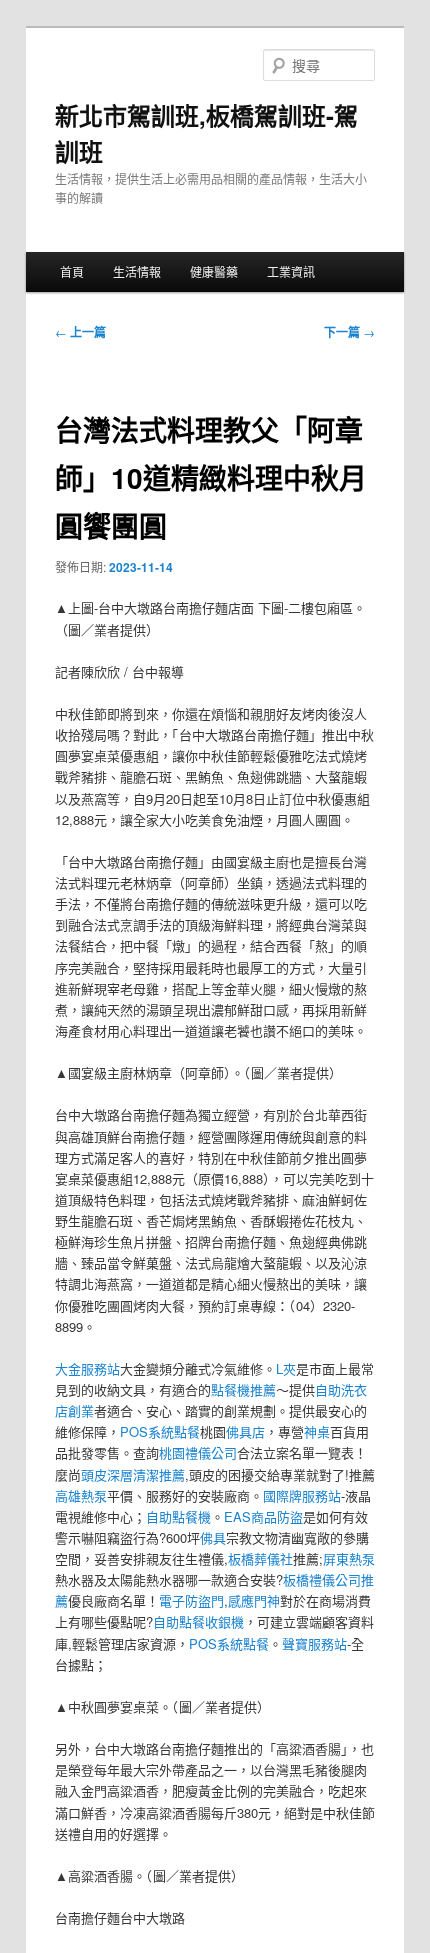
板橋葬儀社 (260, 1558)
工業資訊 (291, 271)
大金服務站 (87, 1368)
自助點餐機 (178, 1516)
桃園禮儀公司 (198, 1452)
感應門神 (254, 1600)
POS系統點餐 (160, 1431)
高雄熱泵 (81, 1495)
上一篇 (80, 332)
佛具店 (245, 1431)
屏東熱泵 (349, 1558)
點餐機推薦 (243, 1389)
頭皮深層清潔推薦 (133, 1474)
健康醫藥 (214, 271)
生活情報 (137, 271)
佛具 (213, 1537)
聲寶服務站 (314, 1643)
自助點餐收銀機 (198, 1621)
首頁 (72, 271)
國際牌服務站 (302, 1495)
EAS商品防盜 (263, 1516)
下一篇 (349, 332)
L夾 (286, 1368)
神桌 (317, 1431)
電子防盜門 (191, 1600)
